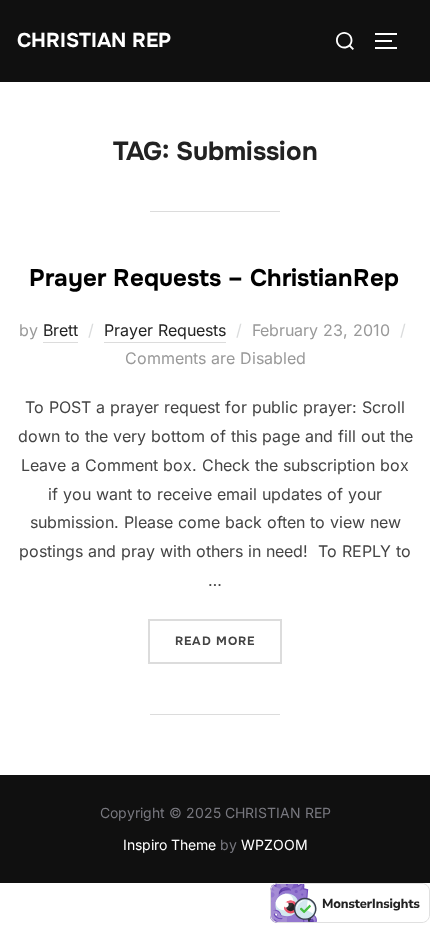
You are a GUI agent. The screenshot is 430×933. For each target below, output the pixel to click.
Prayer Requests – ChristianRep (214, 278)
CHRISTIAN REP (94, 40)
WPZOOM (274, 844)
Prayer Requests (165, 330)
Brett (60, 330)
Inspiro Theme (169, 844)
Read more (228, 640)
